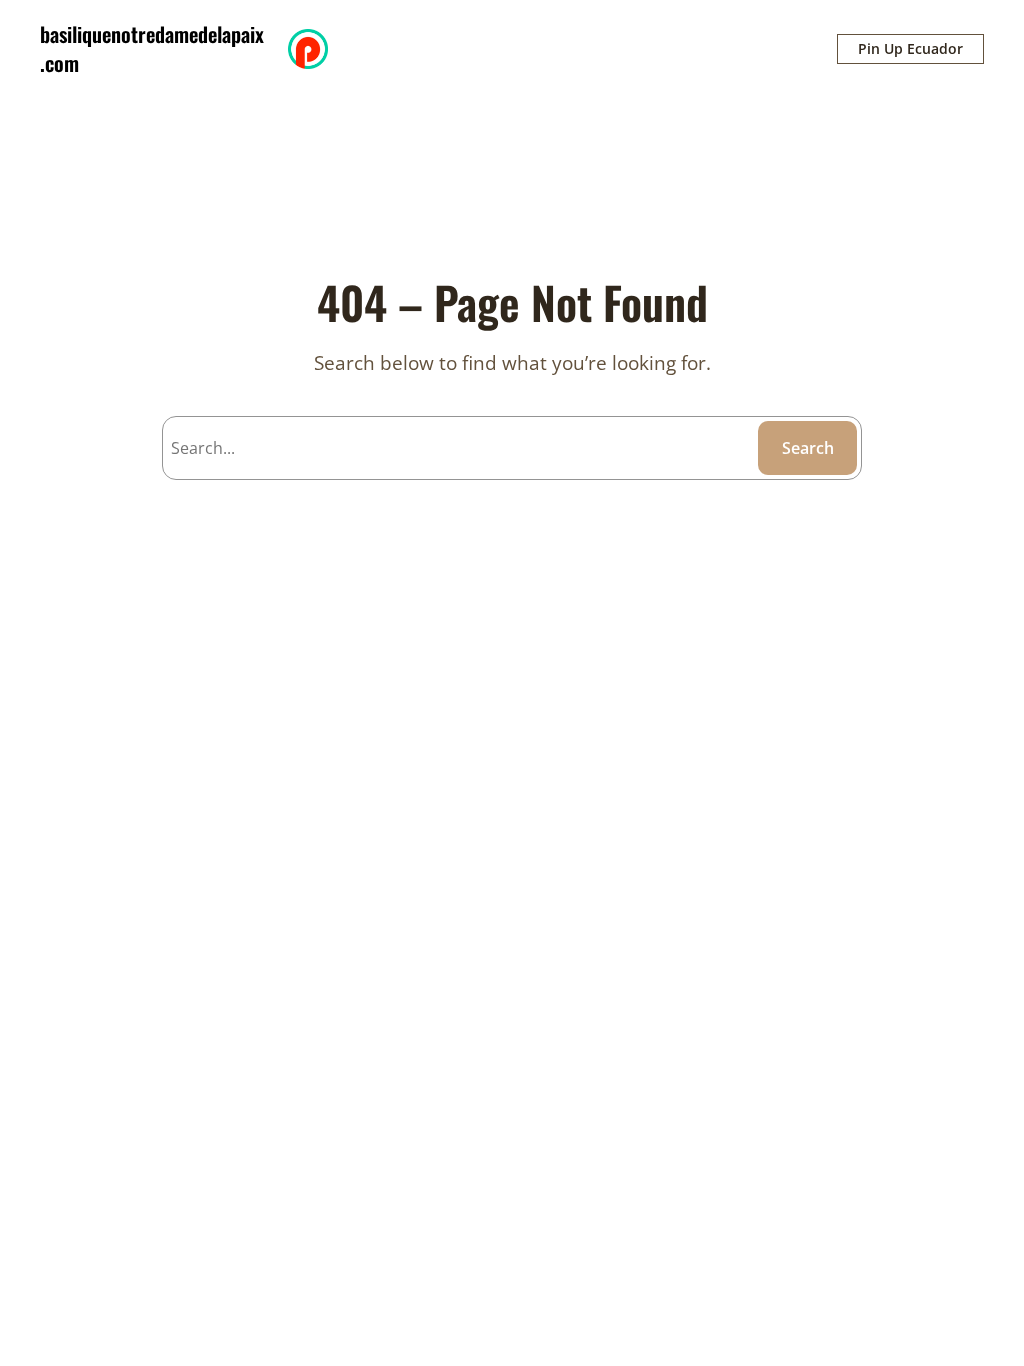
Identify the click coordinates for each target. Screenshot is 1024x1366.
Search (808, 448)
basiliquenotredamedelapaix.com (152, 48)
